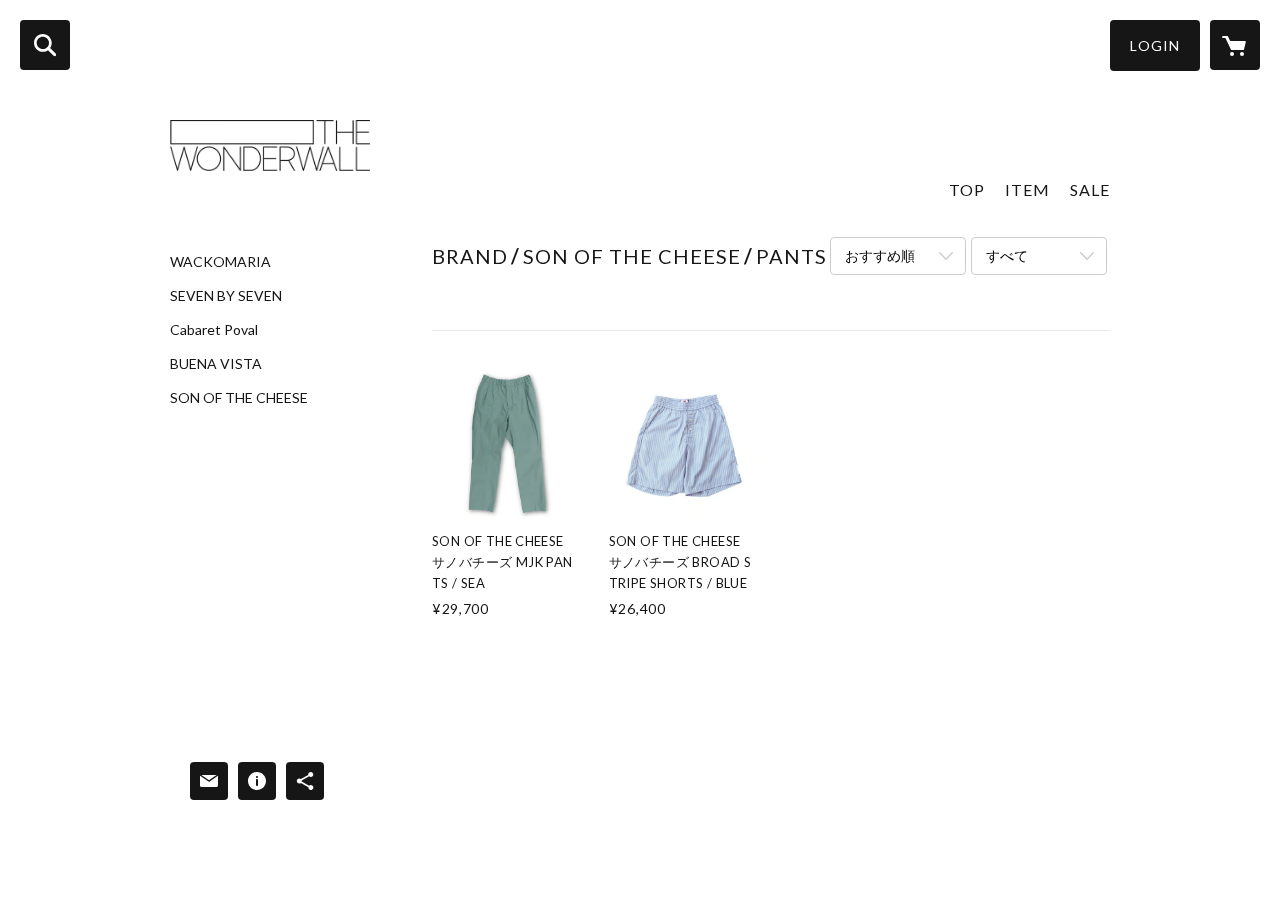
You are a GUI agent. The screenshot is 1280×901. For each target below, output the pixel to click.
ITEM (1027, 189)
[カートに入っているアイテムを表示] (1235, 45)
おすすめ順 (880, 255)
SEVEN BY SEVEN (226, 296)
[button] (1155, 45)
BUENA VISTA (216, 364)
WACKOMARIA (220, 262)
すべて (1007, 255)
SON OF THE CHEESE (239, 398)
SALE (1090, 189)
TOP (967, 189)
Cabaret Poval (214, 330)
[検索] (45, 45)
